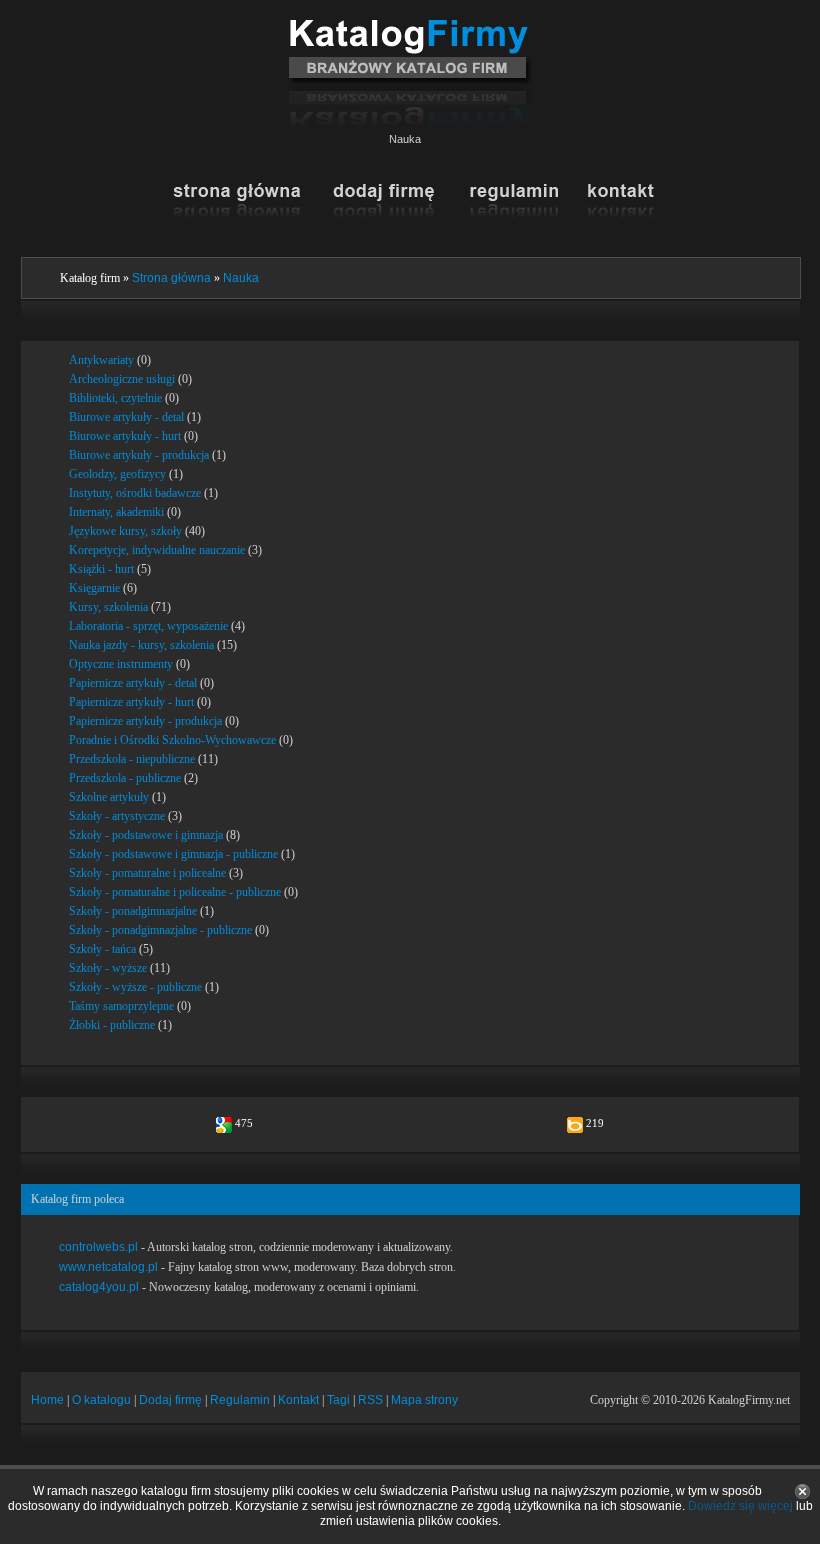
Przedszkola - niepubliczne (132, 759)
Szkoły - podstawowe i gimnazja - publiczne (173, 854)
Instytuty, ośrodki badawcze (135, 493)
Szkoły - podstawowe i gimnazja (146, 835)
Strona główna (171, 278)
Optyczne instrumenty (121, 664)
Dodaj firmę (170, 1400)
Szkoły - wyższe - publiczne (135, 987)
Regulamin (240, 1400)
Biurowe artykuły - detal (126, 417)
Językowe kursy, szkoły (125, 531)
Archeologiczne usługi (122, 379)
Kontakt (298, 1400)
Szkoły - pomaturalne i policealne (147, 873)
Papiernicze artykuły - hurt (131, 702)
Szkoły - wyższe (108, 968)
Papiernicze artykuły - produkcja (145, 721)
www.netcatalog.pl (108, 1267)
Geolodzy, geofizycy (117, 474)
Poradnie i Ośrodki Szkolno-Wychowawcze (172, 740)
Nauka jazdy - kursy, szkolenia (141, 645)
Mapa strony (424, 1400)
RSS (370, 1400)
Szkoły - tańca (102, 949)
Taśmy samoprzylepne (121, 1006)
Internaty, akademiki (116, 512)
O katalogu (101, 1400)
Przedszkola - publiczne (125, 778)
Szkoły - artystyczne (117, 816)
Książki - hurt (101, 569)
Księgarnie (94, 588)
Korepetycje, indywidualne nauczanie (157, 550)
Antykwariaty (101, 360)
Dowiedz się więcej (740, 1506)
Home (47, 1400)
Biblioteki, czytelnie (115, 398)
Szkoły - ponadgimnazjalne (133, 911)
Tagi (338, 1400)
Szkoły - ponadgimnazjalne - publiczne (160, 930)
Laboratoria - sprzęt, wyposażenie (148, 626)
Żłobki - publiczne (112, 1025)
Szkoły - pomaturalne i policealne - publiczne (175, 892)
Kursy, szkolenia (108, 607)
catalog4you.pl (99, 1287)
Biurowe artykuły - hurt (125, 436)
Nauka (241, 278)
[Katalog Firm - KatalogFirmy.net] (410, 27)
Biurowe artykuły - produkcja (139, 455)
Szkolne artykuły (109, 797)
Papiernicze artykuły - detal (133, 683)
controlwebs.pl (98, 1247)
